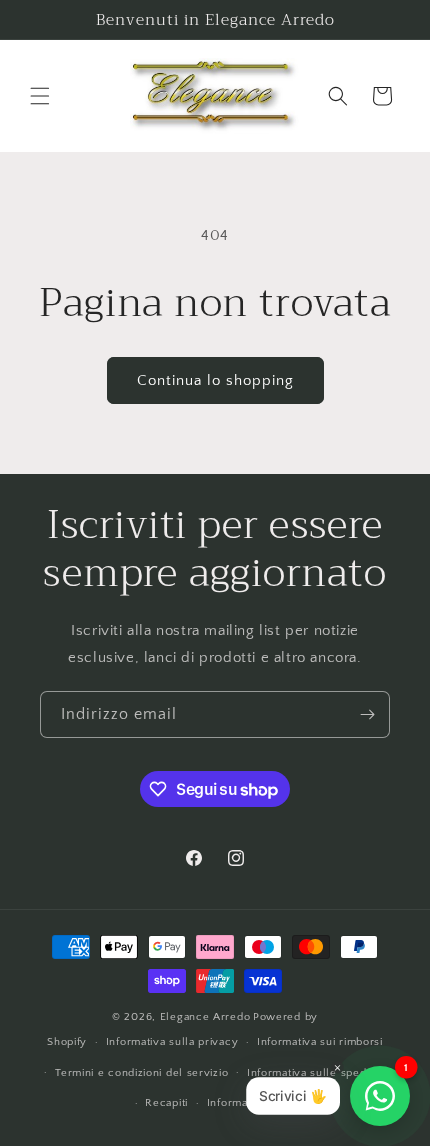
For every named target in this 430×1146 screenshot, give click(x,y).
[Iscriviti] (367, 714)
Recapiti (166, 1103)
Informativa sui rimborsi (320, 1042)
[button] (40, 96)
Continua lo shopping (215, 380)
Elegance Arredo (205, 1017)
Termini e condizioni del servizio (141, 1073)
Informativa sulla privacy (172, 1042)
